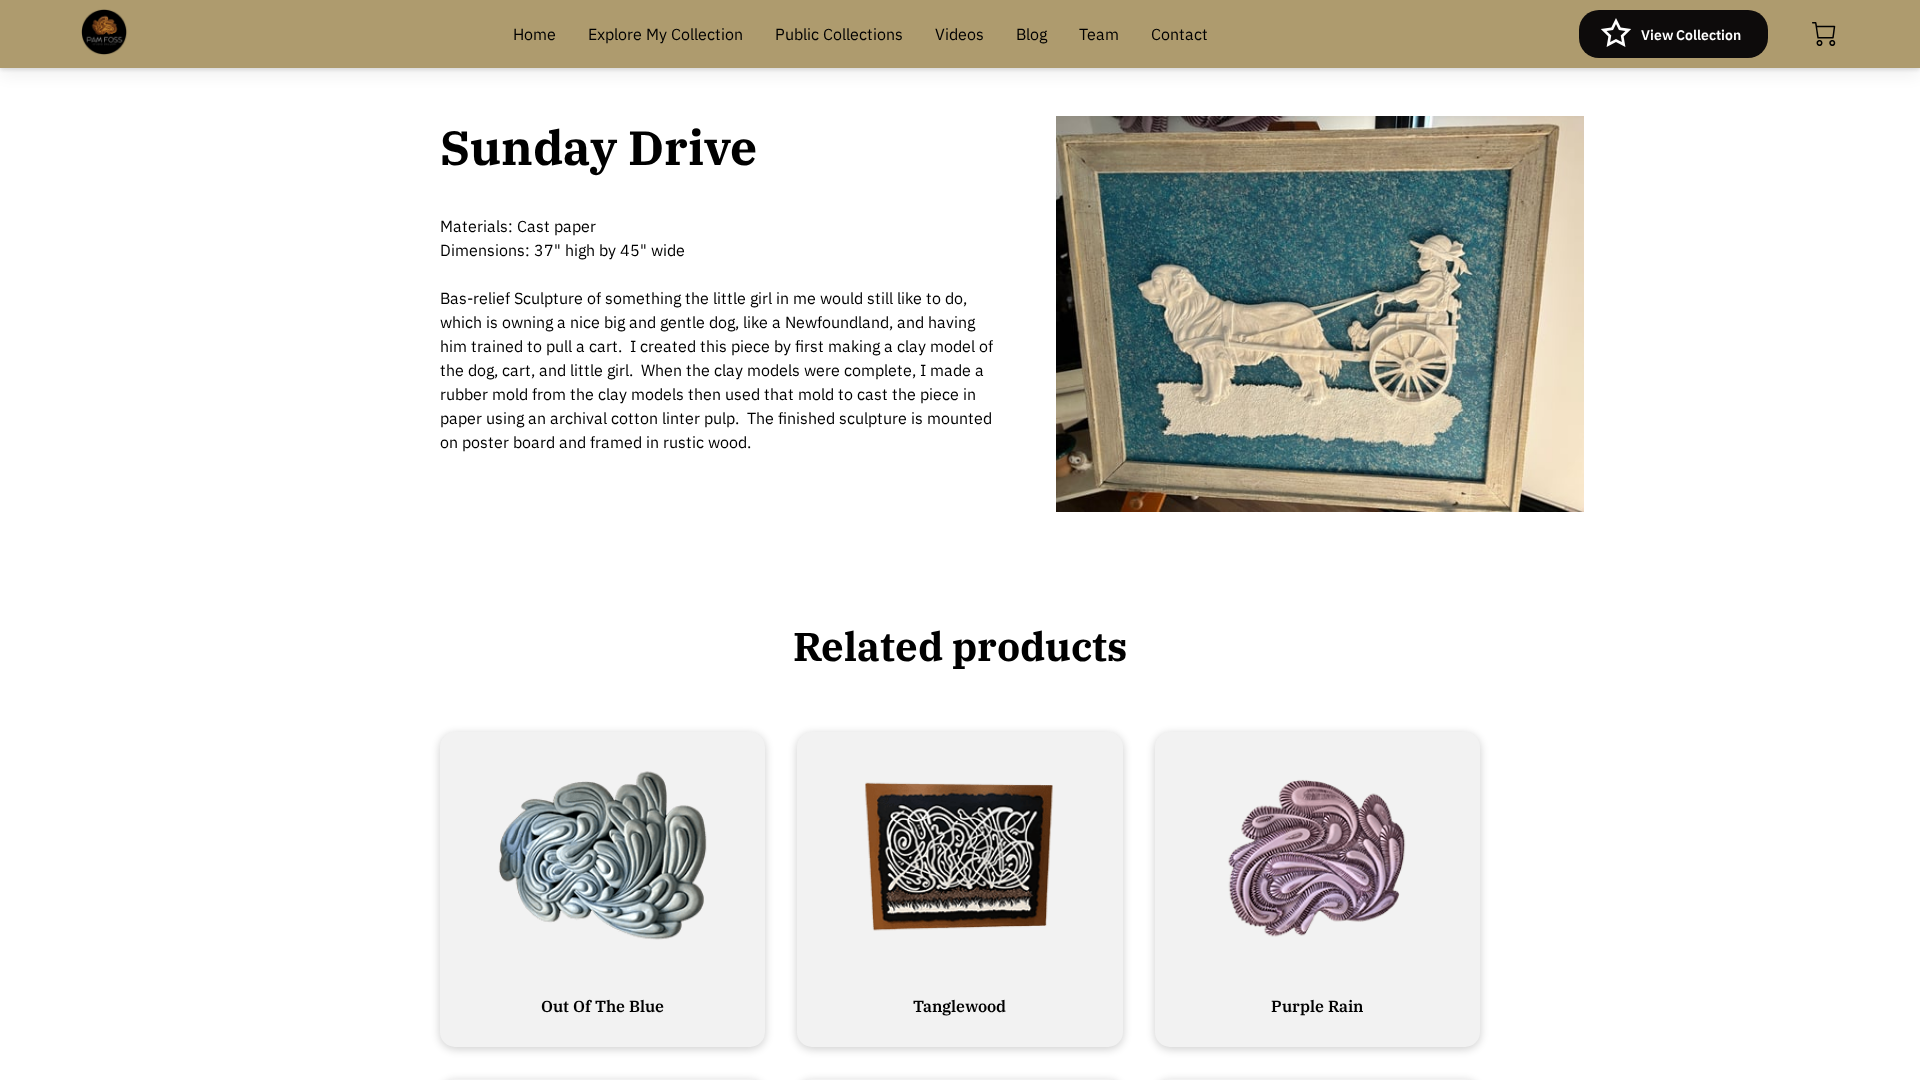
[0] (1824, 34)
